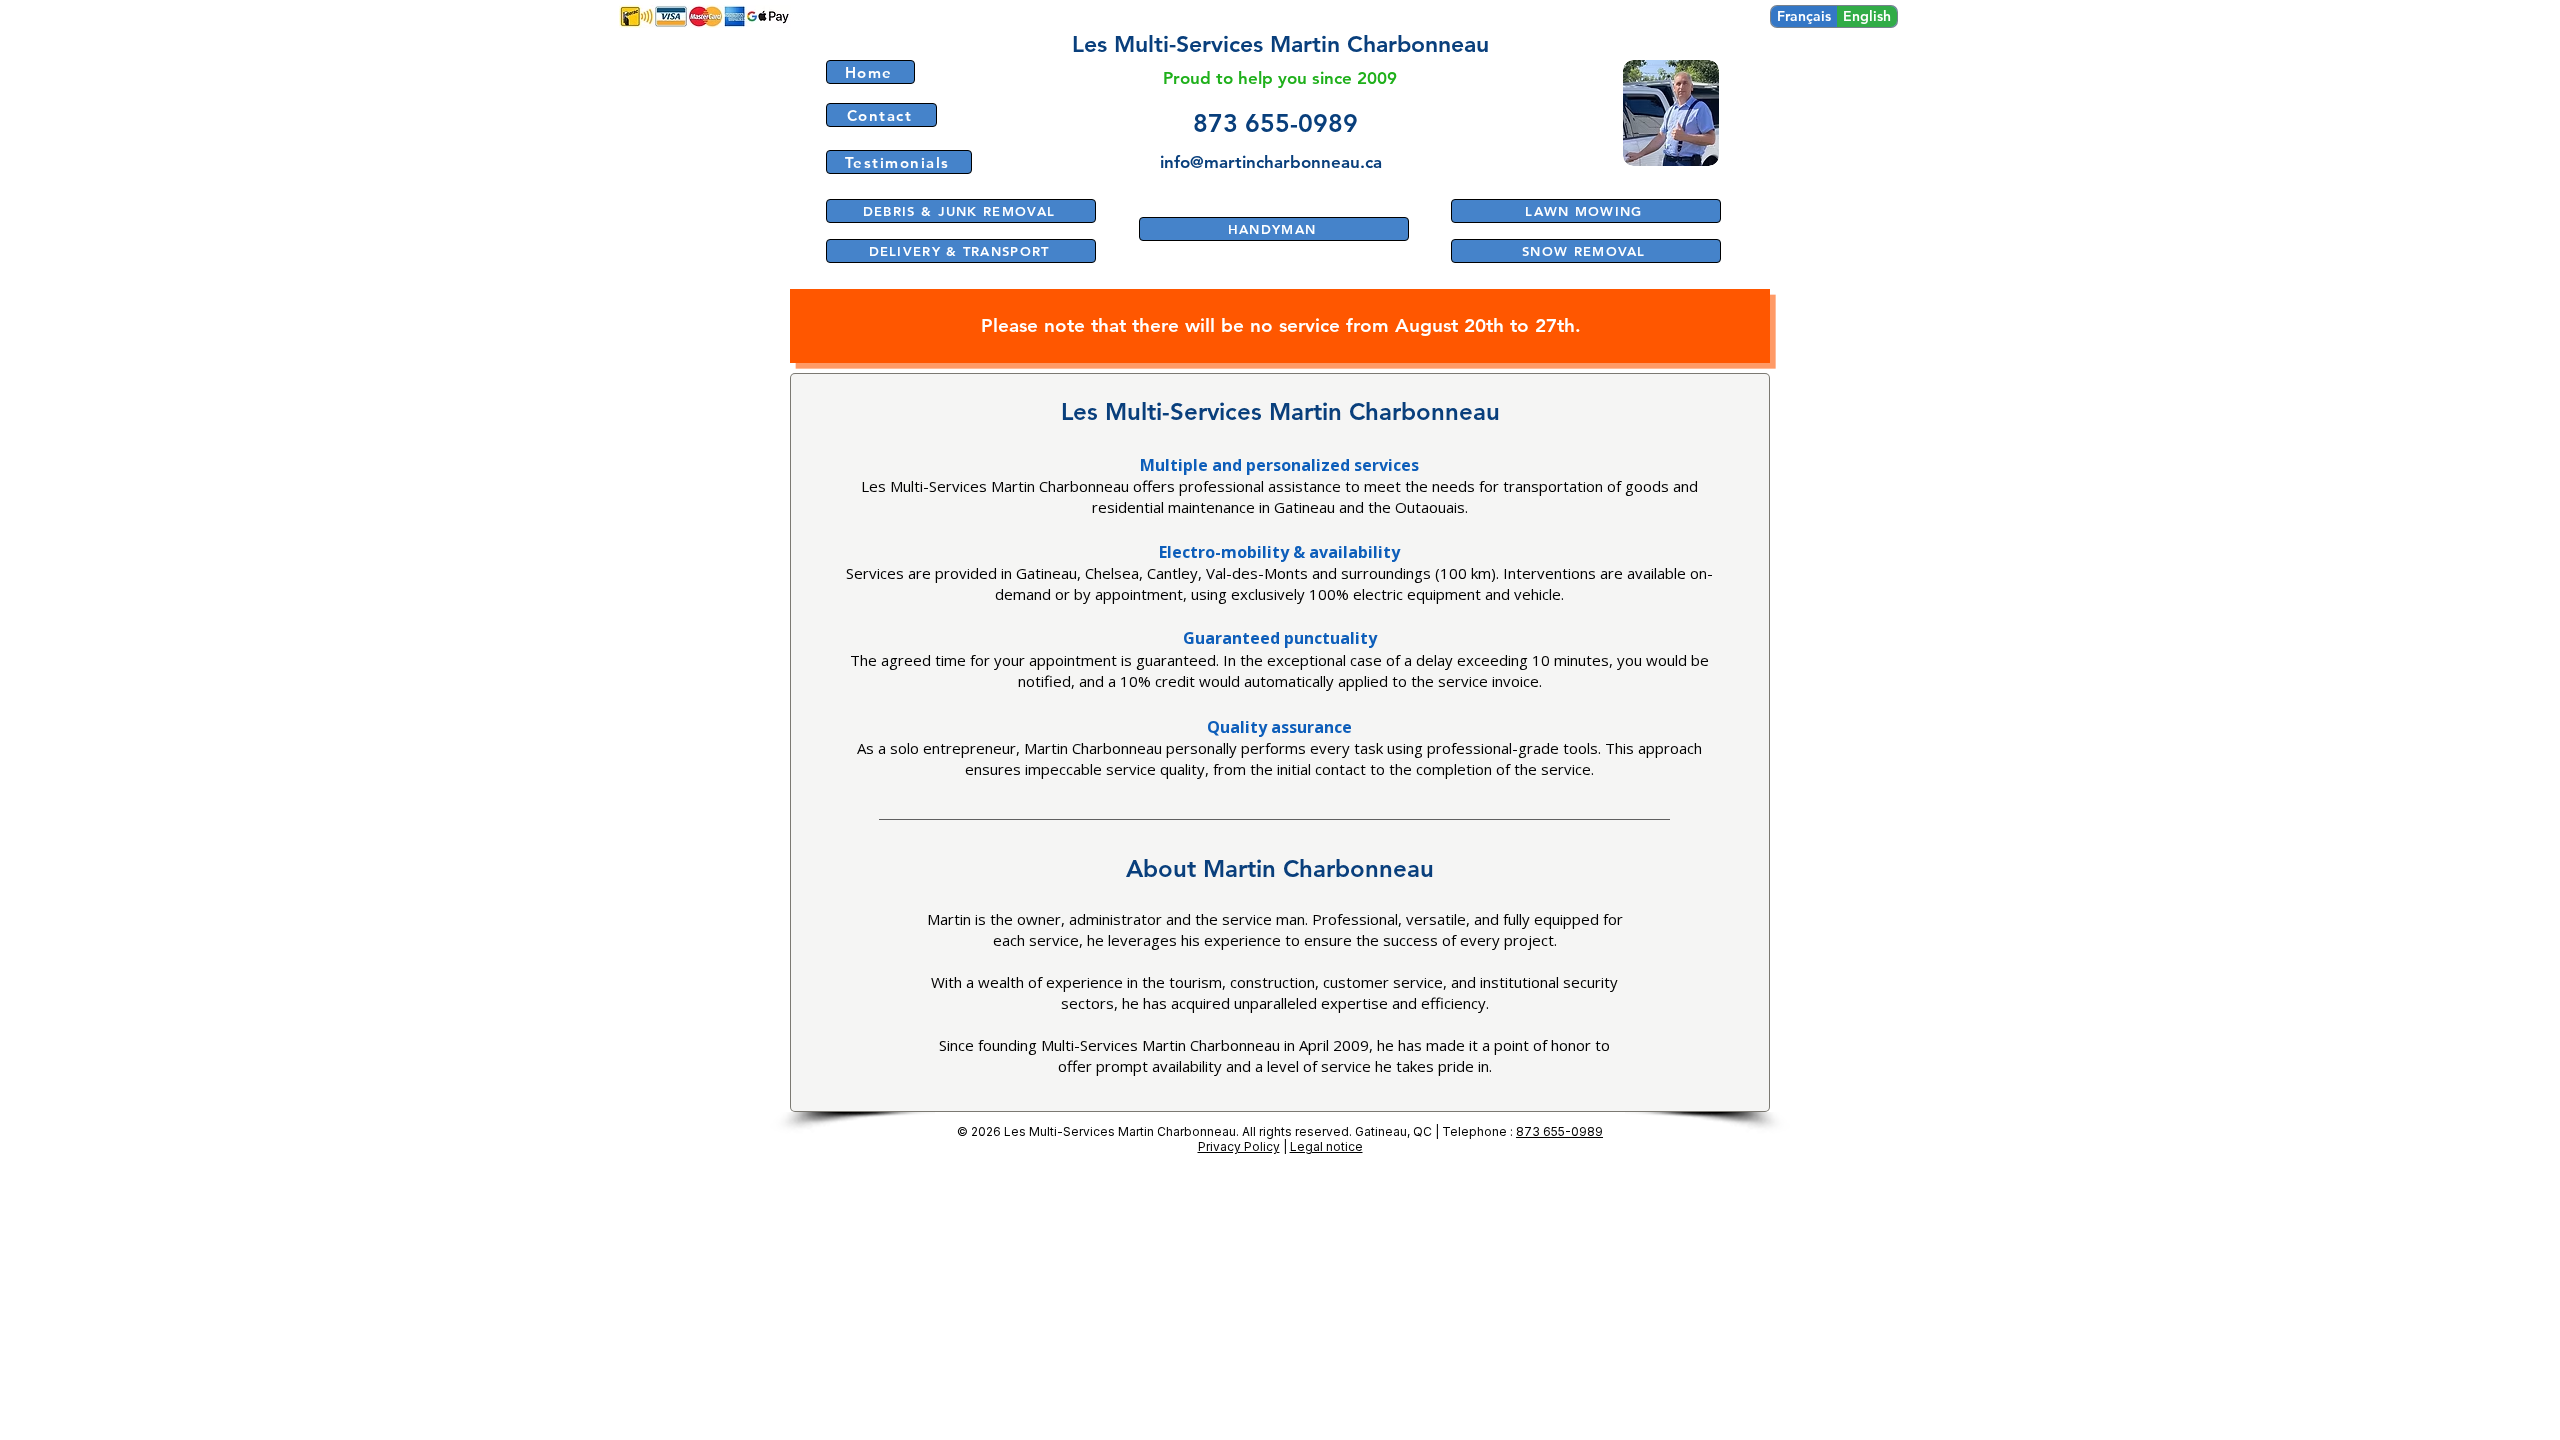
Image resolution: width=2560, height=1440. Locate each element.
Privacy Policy (1239, 1146)
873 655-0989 (1559, 1131)
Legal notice (1326, 1146)
